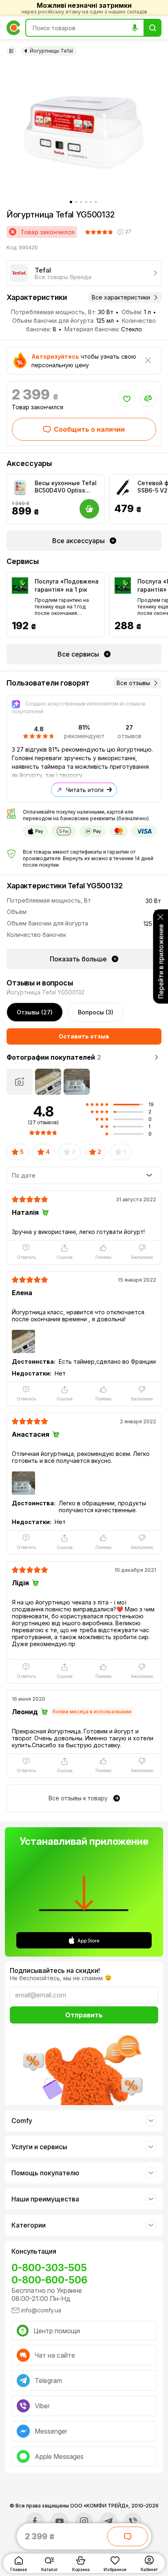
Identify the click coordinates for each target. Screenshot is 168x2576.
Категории (29, 2225)
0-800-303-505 (49, 2268)
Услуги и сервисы (39, 2147)
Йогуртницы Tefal (51, 51)
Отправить (84, 2015)
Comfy (22, 2121)
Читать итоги (85, 790)
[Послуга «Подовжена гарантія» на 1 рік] (20, 586)
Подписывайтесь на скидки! (55, 1970)
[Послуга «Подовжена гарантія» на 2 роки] (123, 586)
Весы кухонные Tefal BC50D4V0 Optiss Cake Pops (66, 487)
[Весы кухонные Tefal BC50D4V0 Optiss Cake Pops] (20, 488)
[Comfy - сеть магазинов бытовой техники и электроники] (13, 28)
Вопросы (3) (96, 1012)
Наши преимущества (45, 2199)
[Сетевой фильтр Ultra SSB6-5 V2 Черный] (123, 488)
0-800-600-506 (49, 2280)
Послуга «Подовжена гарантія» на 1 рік (67, 585)
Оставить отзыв (84, 1036)
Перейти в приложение (161, 961)
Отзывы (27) (35, 1012)
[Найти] (153, 28)
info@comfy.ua (41, 2310)
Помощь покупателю (45, 2173)
